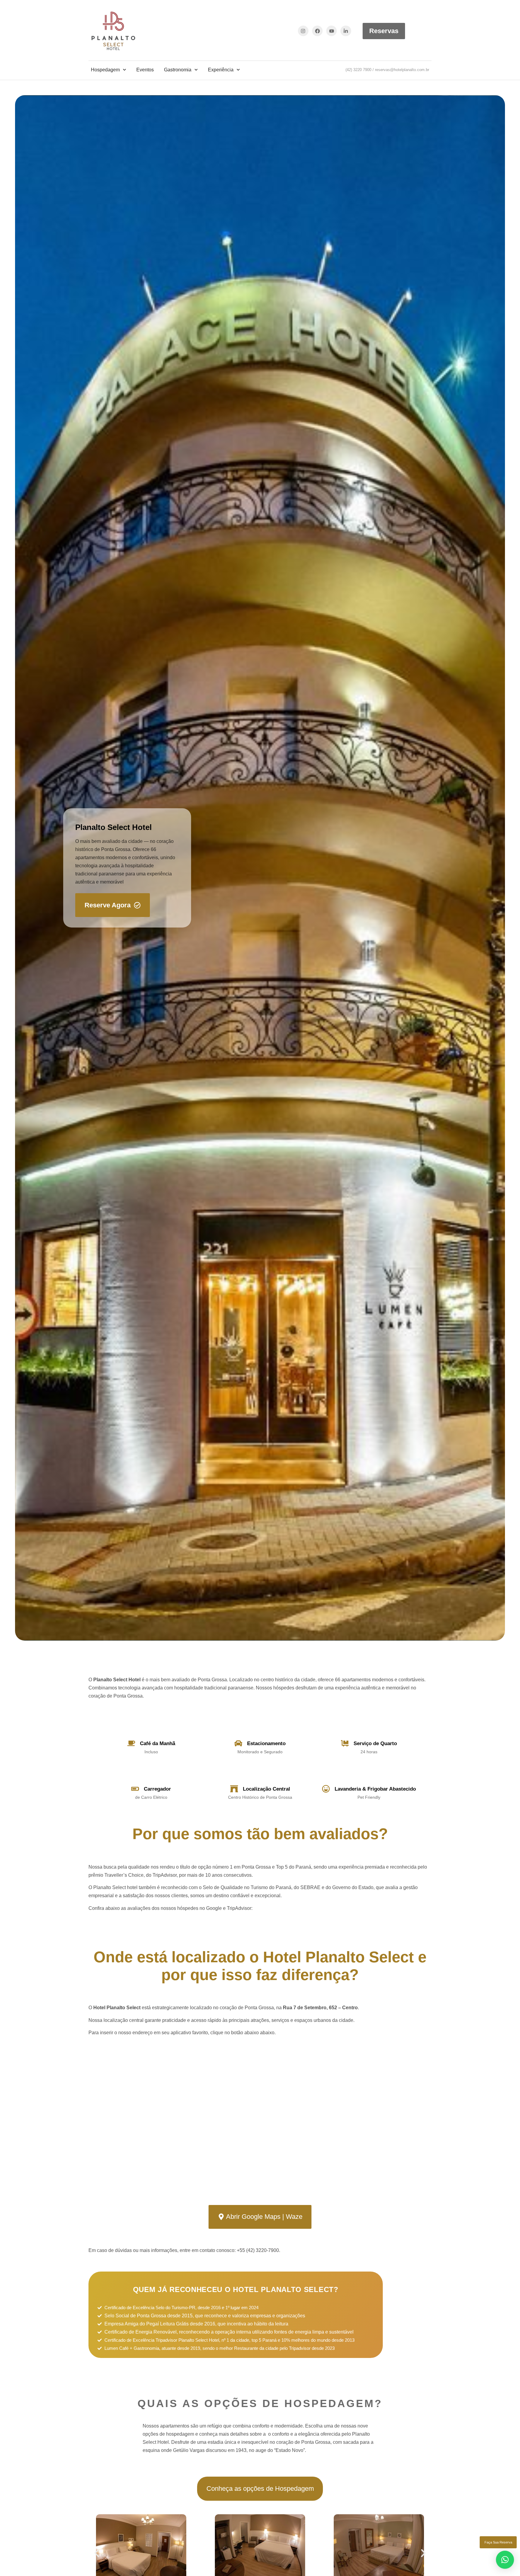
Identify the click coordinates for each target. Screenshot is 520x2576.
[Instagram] (303, 31)
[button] (97, 2553)
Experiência (221, 70)
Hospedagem (105, 70)
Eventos (145, 70)
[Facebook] (317, 31)
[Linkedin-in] (346, 31)
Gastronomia (178, 70)
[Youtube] (331, 31)
